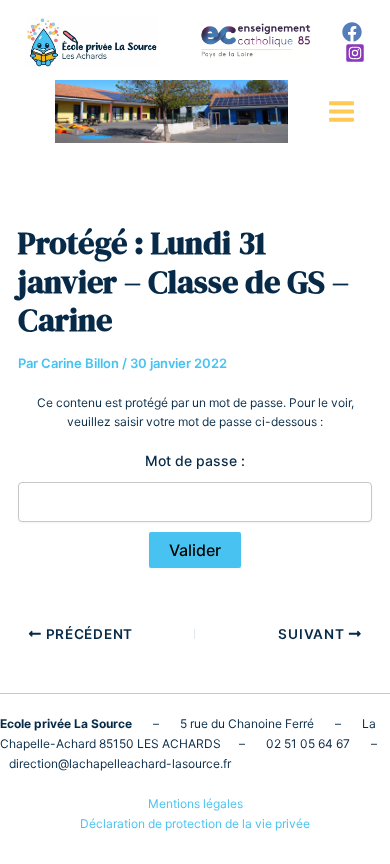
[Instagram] (355, 53)
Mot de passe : (195, 460)
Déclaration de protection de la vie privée (195, 823)
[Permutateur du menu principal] (341, 111)
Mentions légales (195, 803)
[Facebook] (352, 32)
